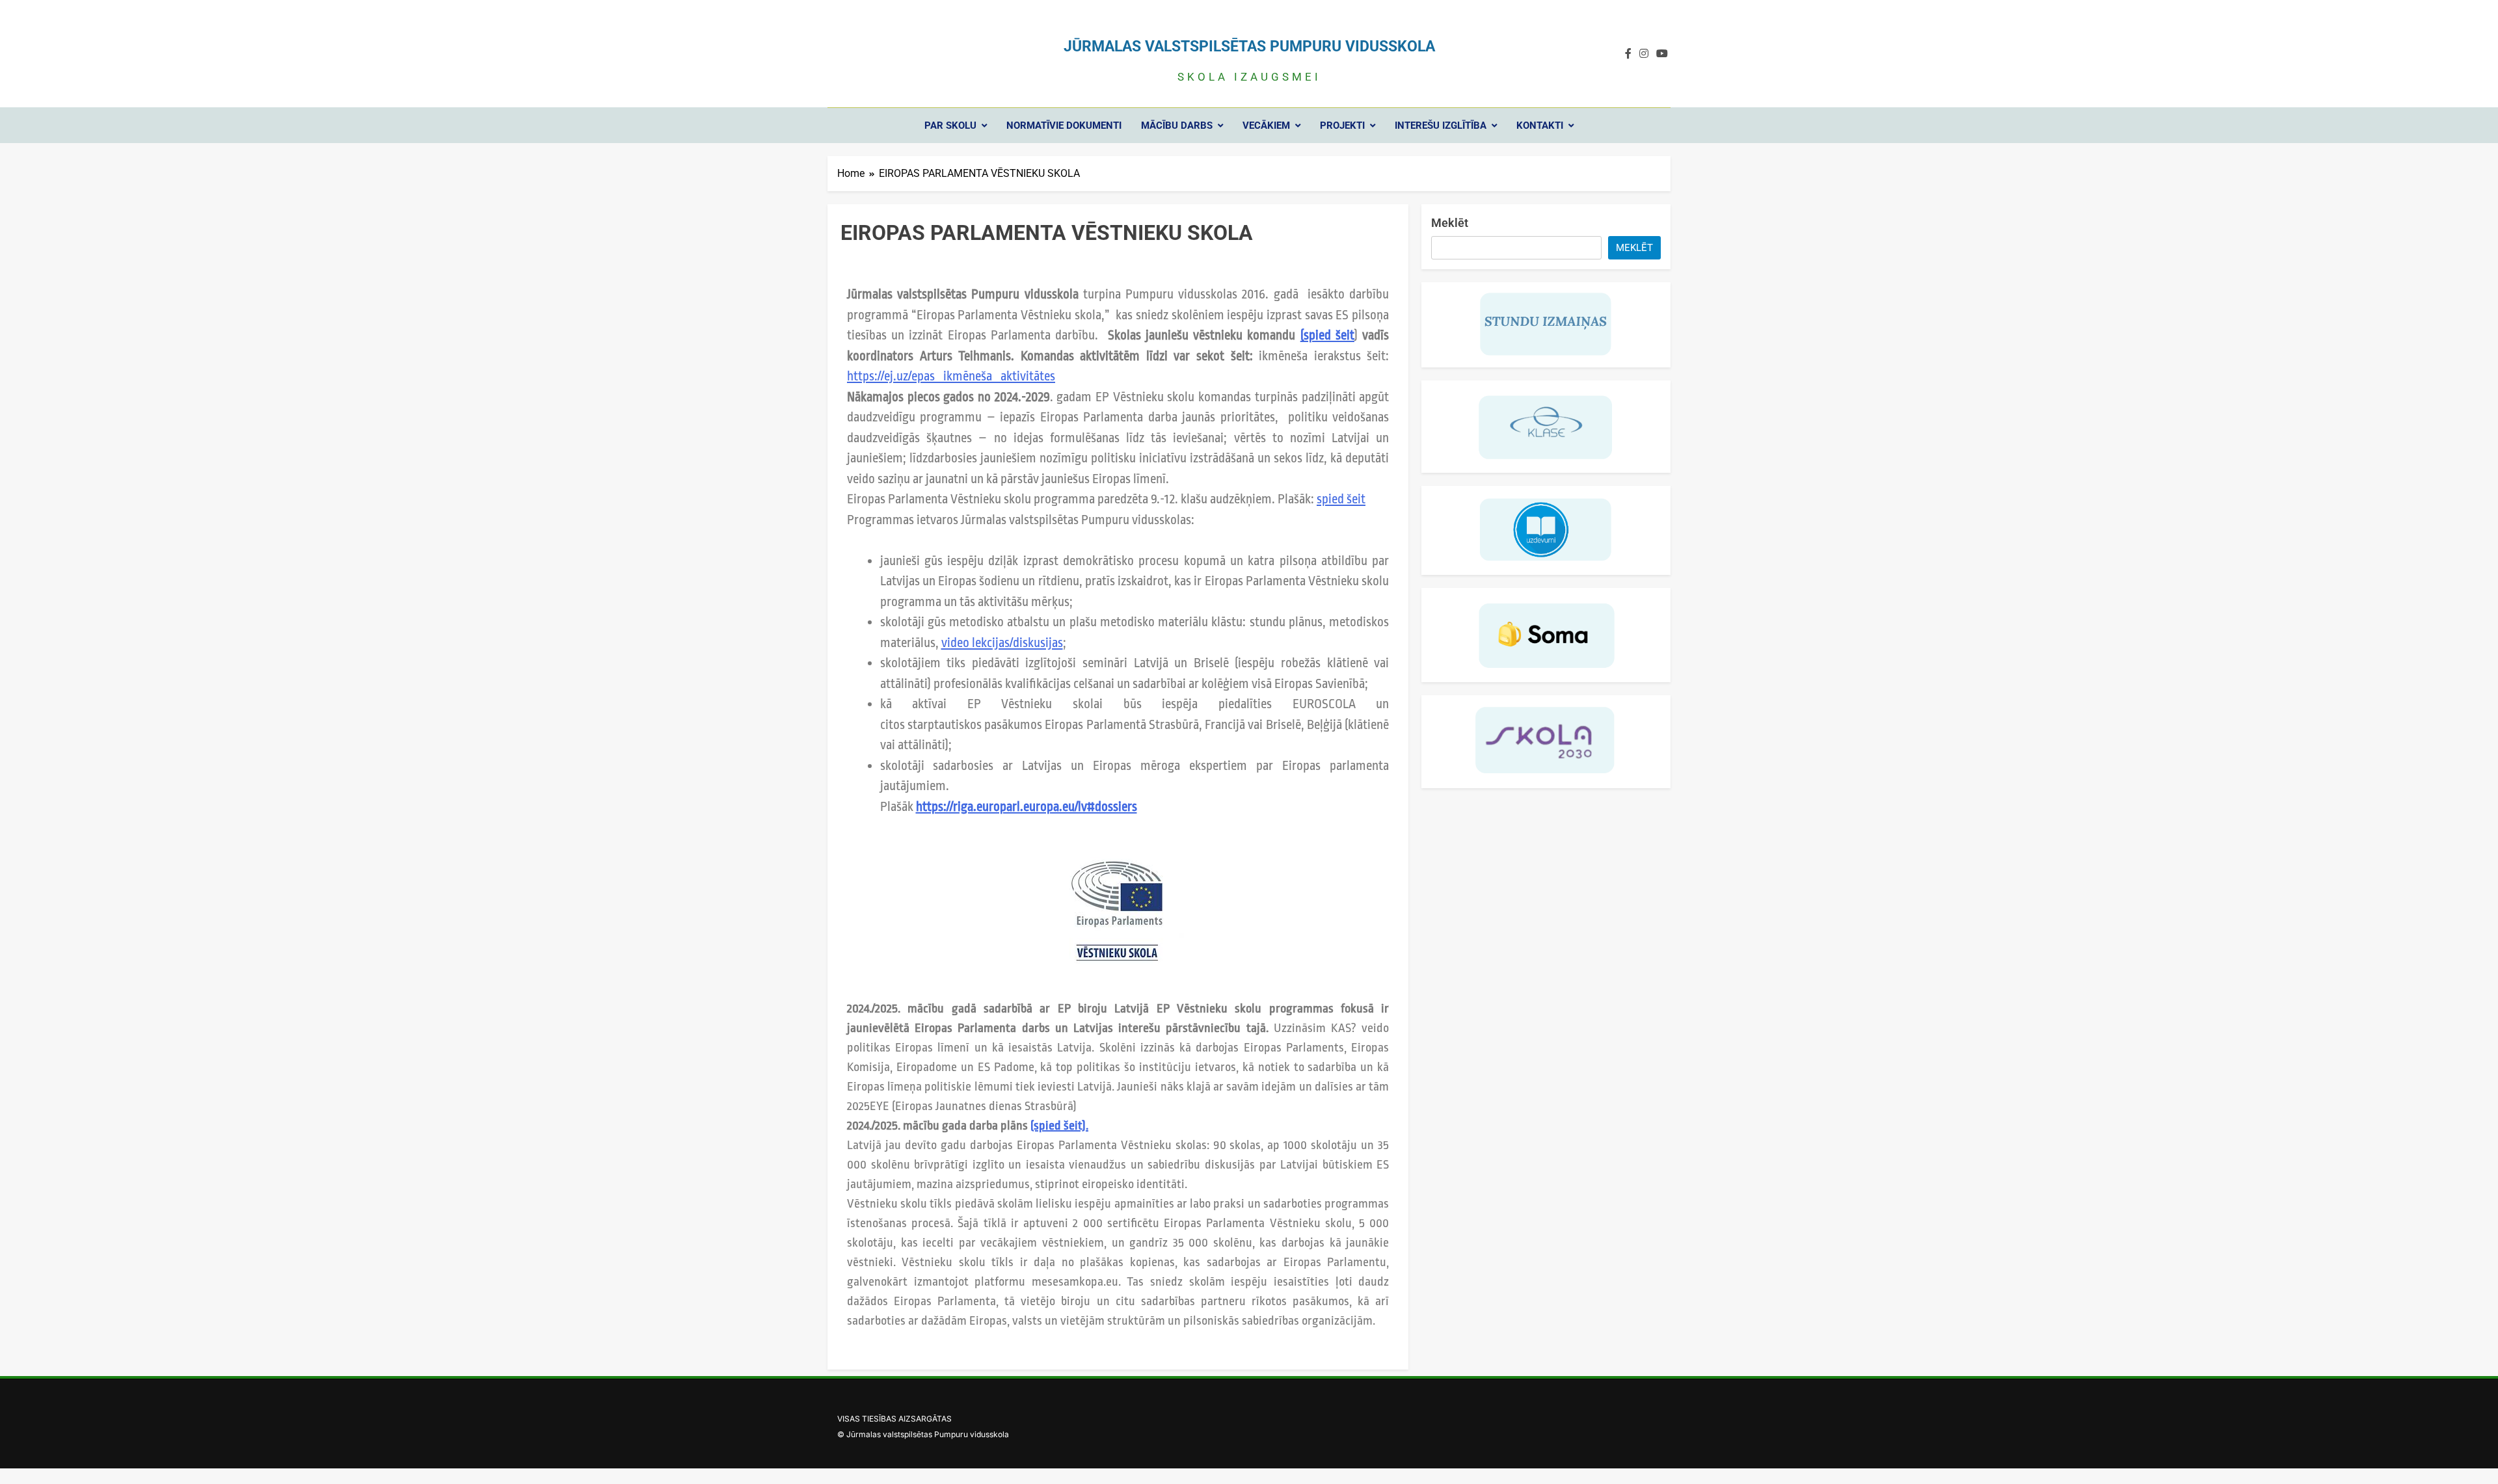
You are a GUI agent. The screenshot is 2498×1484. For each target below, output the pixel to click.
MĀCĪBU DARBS (1177, 126)
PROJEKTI (1342, 126)
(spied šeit (1327, 335)
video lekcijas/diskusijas (1002, 643)
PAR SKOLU (950, 126)
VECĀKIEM (1266, 126)
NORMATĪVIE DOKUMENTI (1064, 126)
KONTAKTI (1540, 126)
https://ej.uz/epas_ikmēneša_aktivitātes (951, 376)
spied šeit (1341, 499)
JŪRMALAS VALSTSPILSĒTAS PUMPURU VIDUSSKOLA (1249, 46)
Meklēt (1450, 223)
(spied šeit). (1059, 1126)
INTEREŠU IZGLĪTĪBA (1441, 126)
